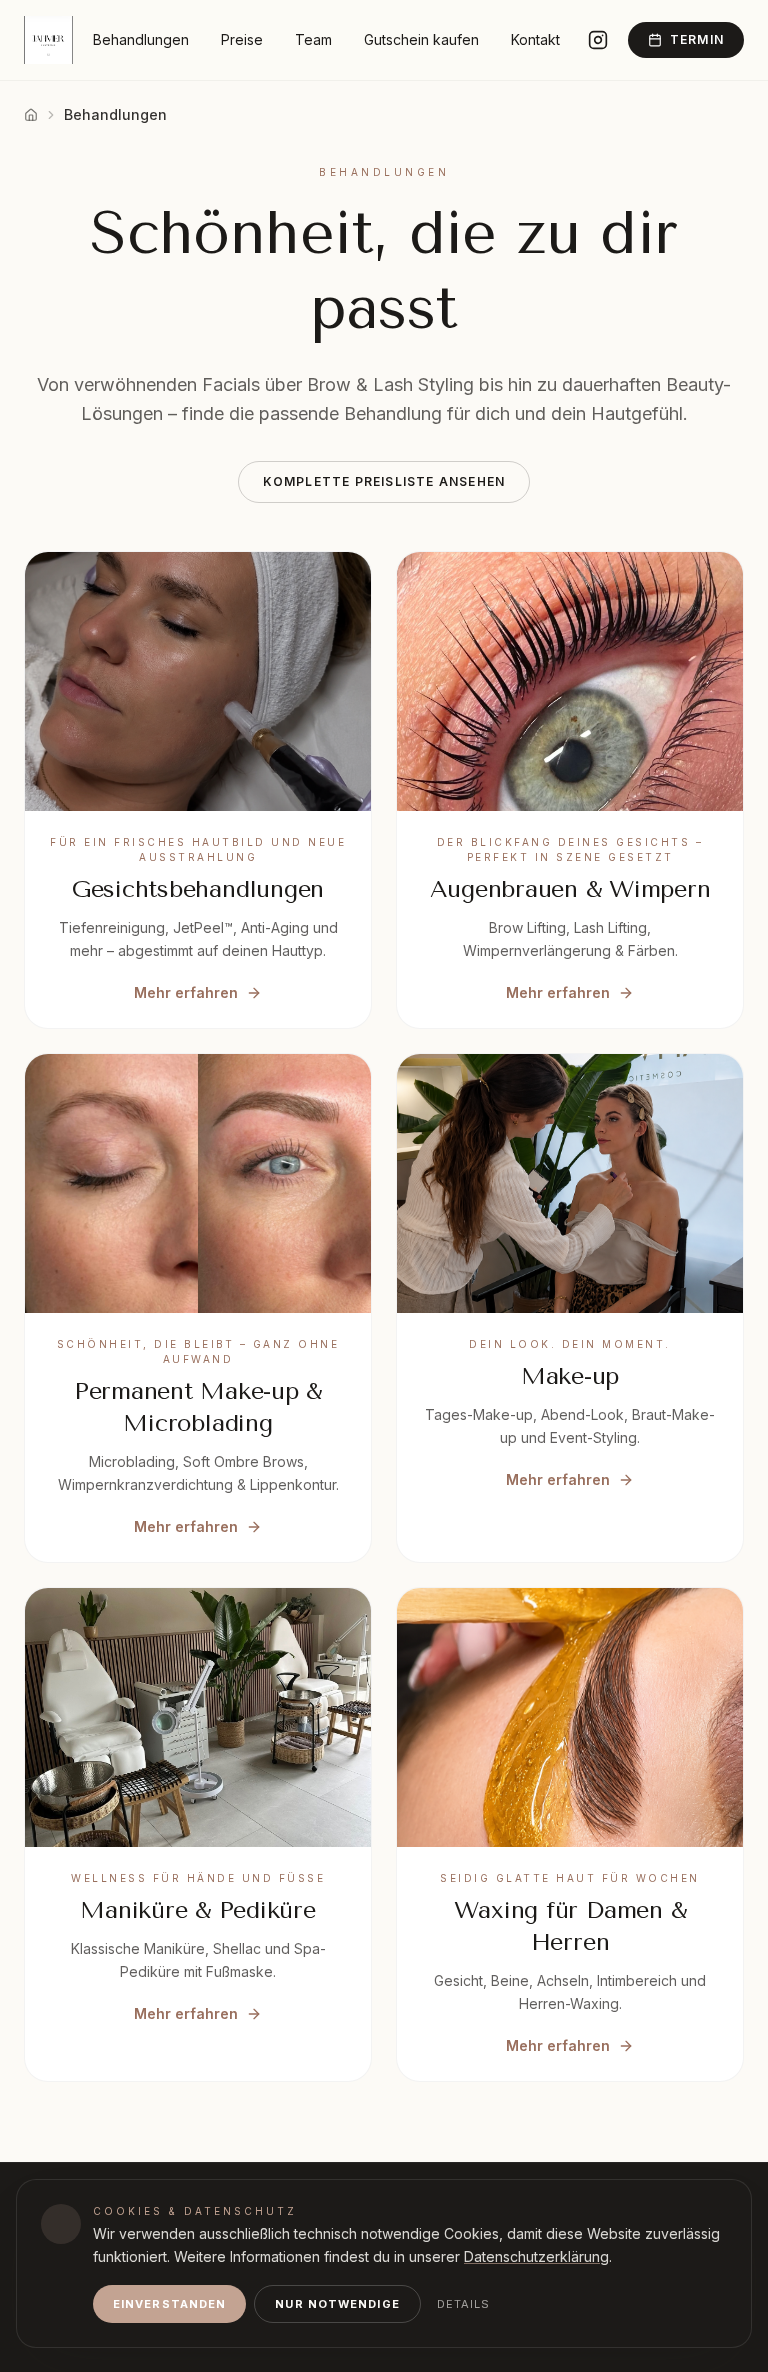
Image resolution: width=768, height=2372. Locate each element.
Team (313, 39)
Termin (697, 39)
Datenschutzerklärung (536, 2256)
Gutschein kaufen (421, 39)
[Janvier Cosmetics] (48, 40)
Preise (242, 39)
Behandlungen (141, 39)
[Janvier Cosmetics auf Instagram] (598, 40)
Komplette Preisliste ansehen (384, 481)
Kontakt (535, 39)
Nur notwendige (337, 2304)
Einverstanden (169, 2304)
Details (464, 2304)
